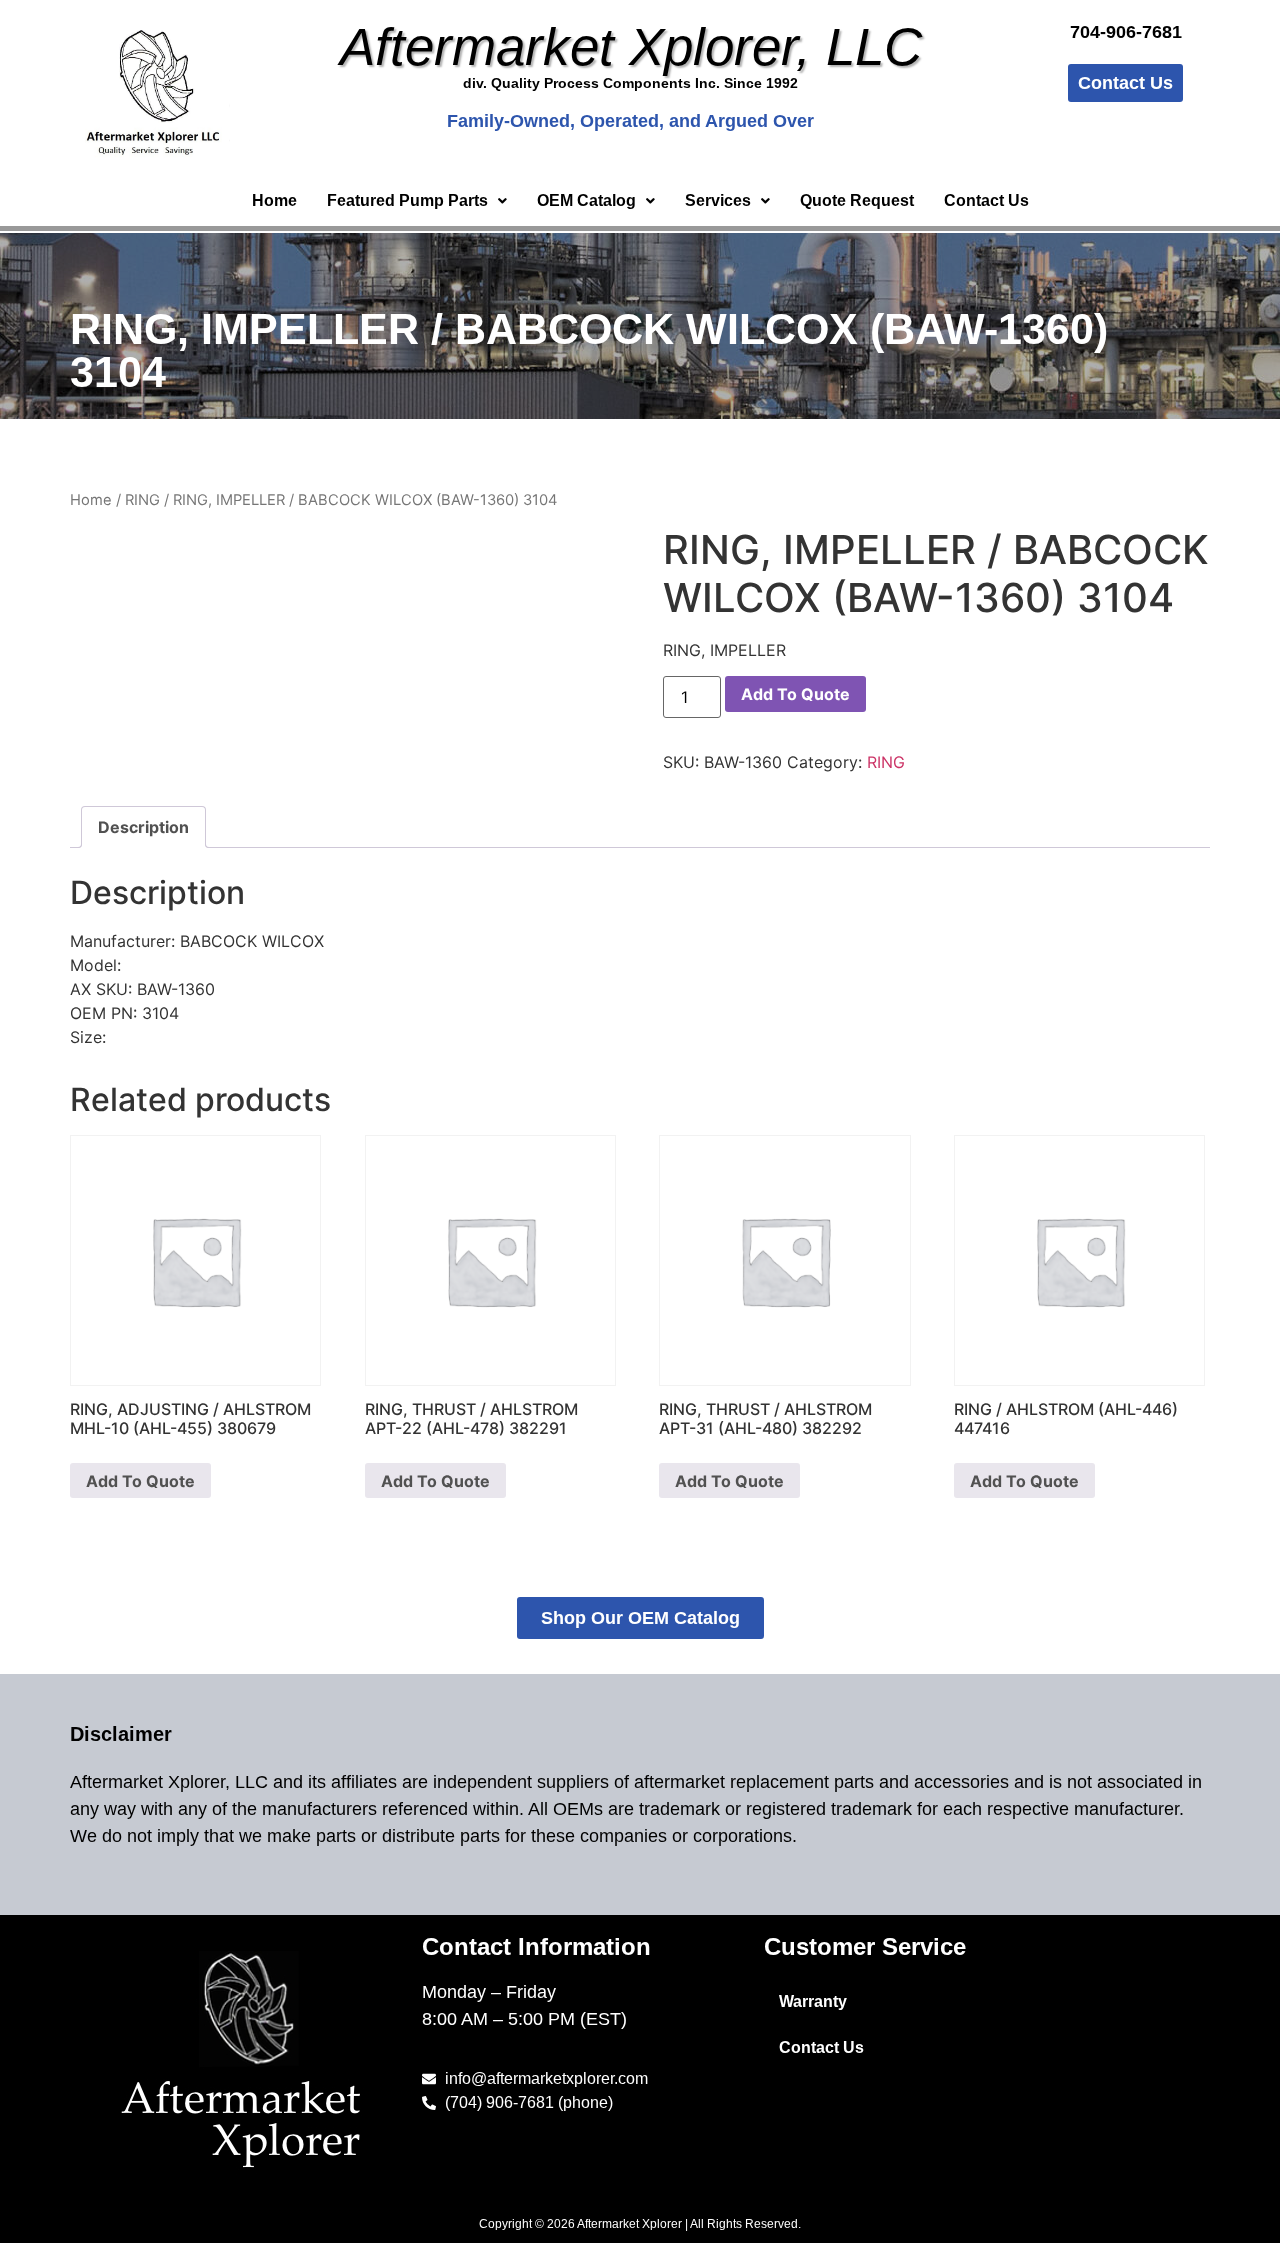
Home (274, 200)
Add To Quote (795, 694)
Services (718, 200)
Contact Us (986, 200)
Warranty (813, 2001)
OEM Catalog (586, 200)
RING (142, 500)
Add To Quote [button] (140, 1481)
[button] (417, 201)
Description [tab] (143, 827)
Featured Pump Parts (407, 200)
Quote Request (857, 200)
